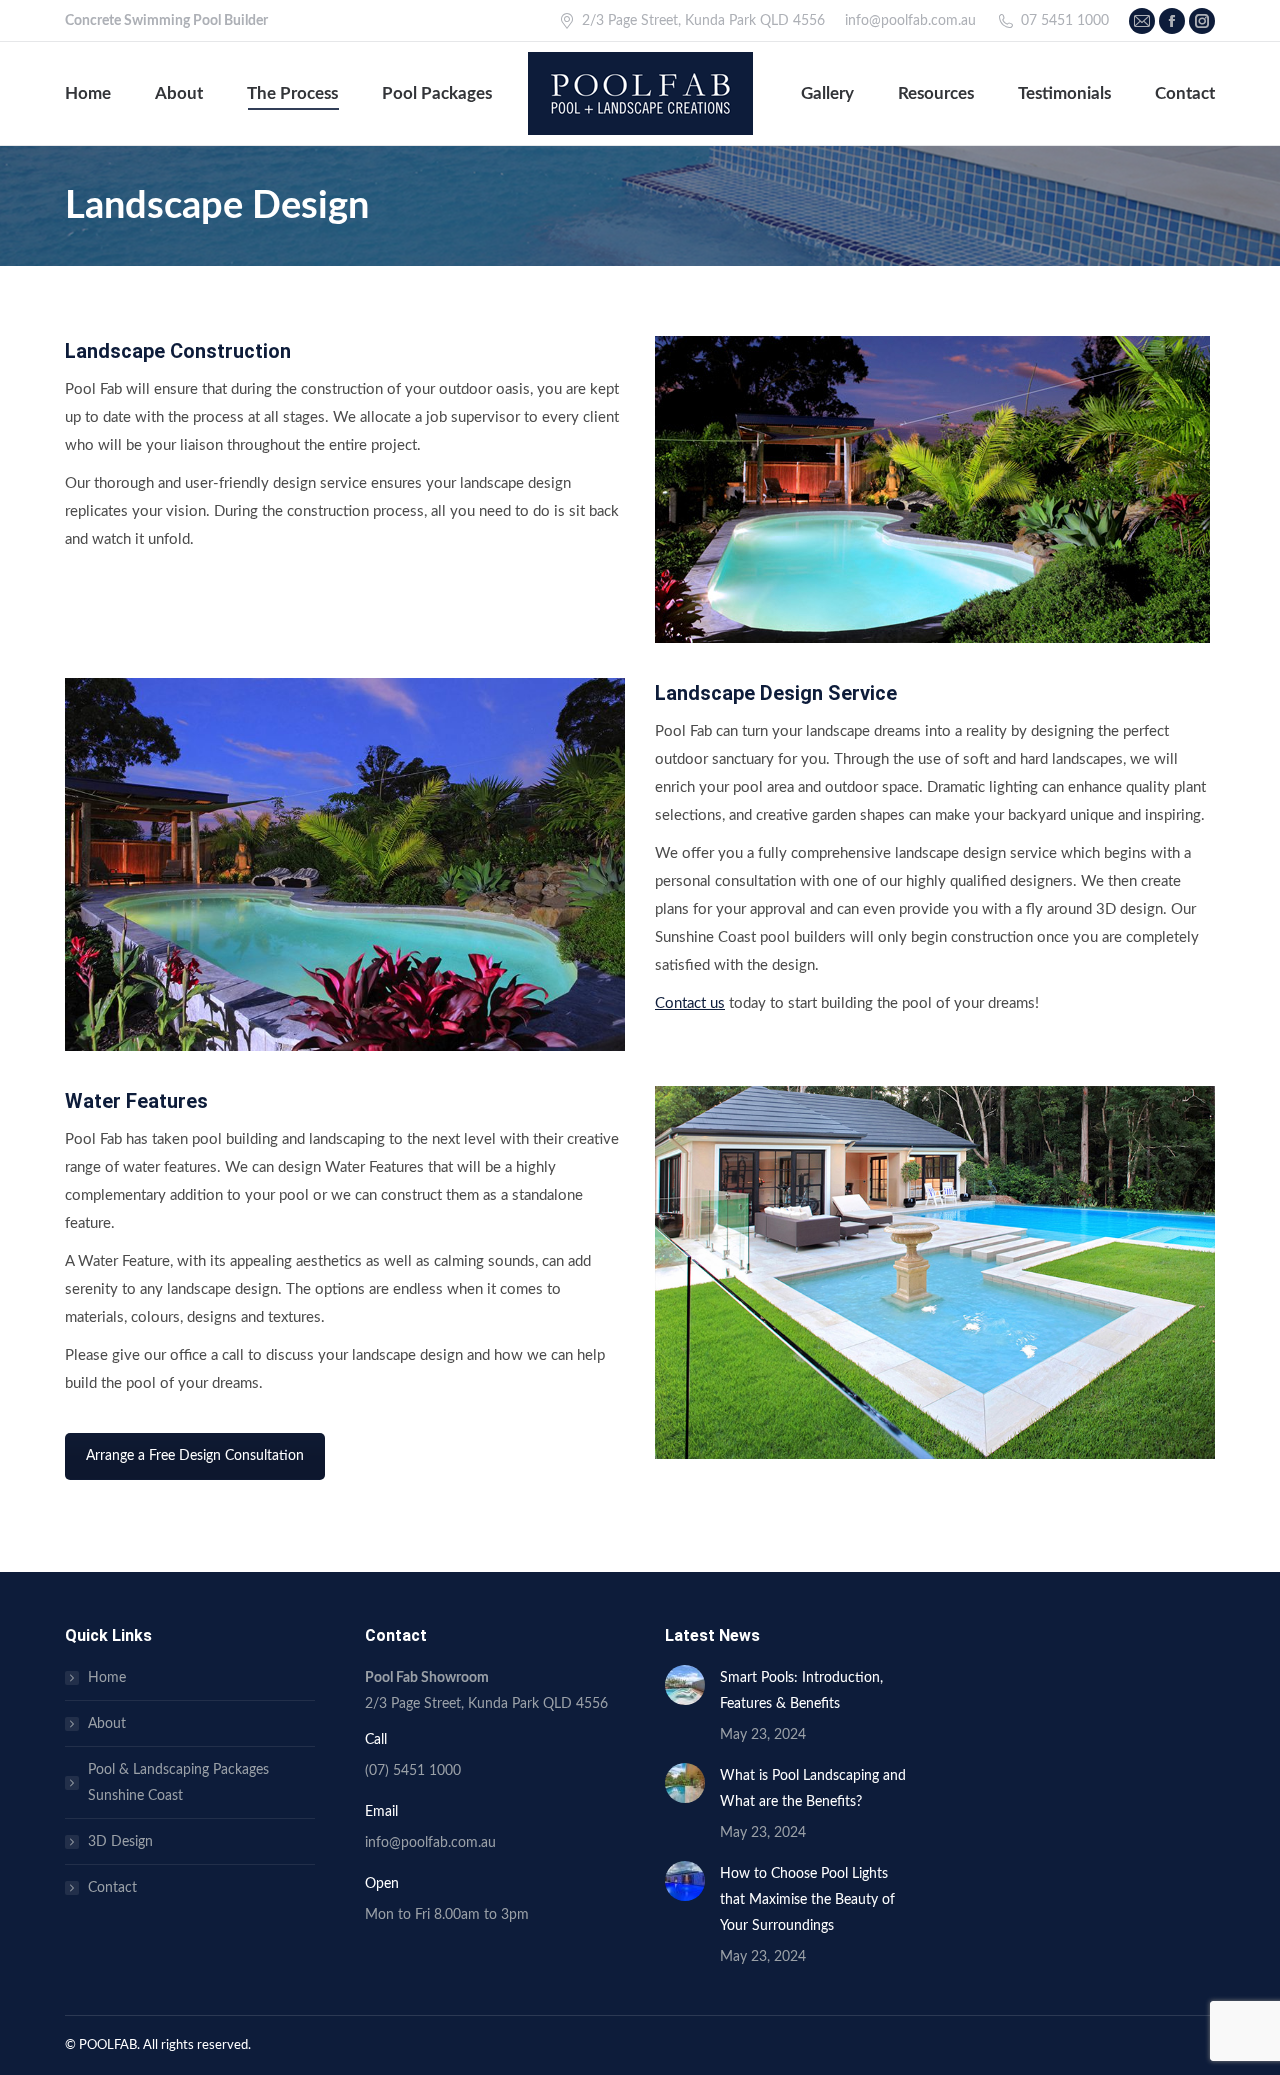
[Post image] (685, 1685)
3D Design (120, 1842)
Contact (112, 1888)
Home (107, 1678)
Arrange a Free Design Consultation (195, 1456)
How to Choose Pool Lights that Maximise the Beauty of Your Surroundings (807, 1900)
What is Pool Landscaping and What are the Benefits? (813, 1789)
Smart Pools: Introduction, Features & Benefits (801, 1691)
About (107, 1724)
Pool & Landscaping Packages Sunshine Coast (178, 1783)
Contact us (690, 1003)
